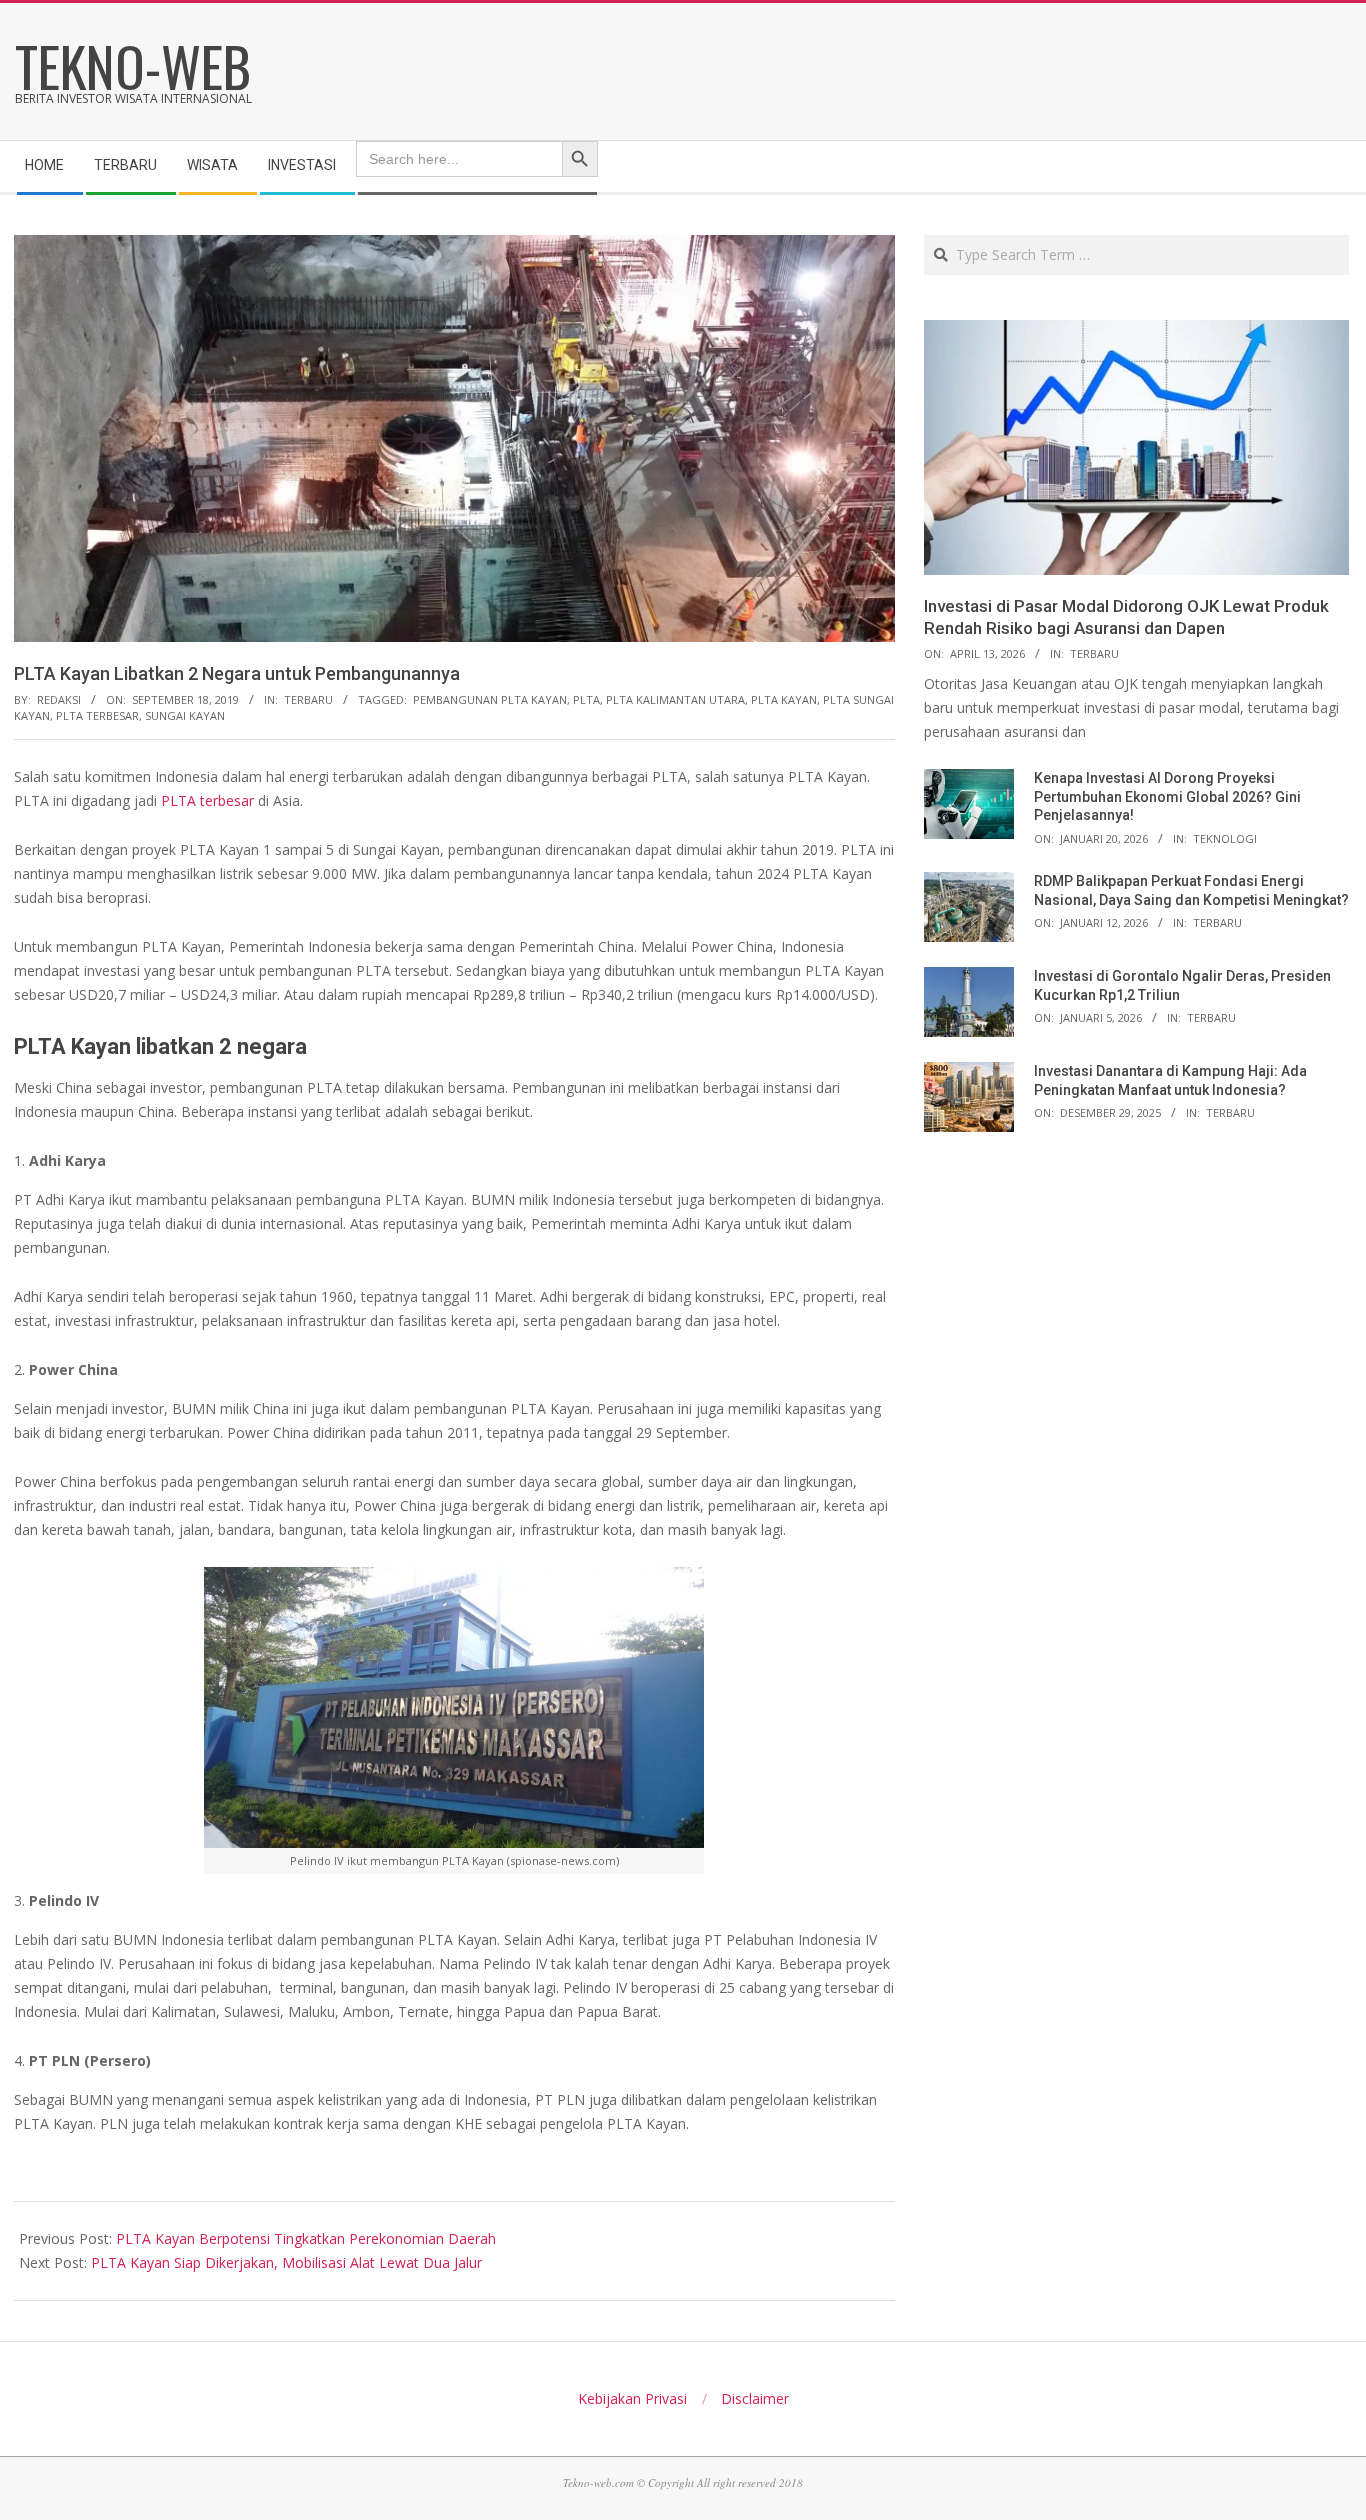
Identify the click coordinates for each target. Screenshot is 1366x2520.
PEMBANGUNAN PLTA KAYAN (490, 699)
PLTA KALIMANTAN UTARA (675, 699)
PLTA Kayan (784, 699)
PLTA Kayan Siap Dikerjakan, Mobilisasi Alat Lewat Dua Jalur (286, 2262)
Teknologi (1225, 838)
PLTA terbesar (207, 800)
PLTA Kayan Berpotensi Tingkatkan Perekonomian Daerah (306, 2238)
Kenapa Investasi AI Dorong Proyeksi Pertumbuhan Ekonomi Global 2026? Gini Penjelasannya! (1167, 796)
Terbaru (308, 699)
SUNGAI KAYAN (185, 715)
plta (586, 699)
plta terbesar (97, 715)
